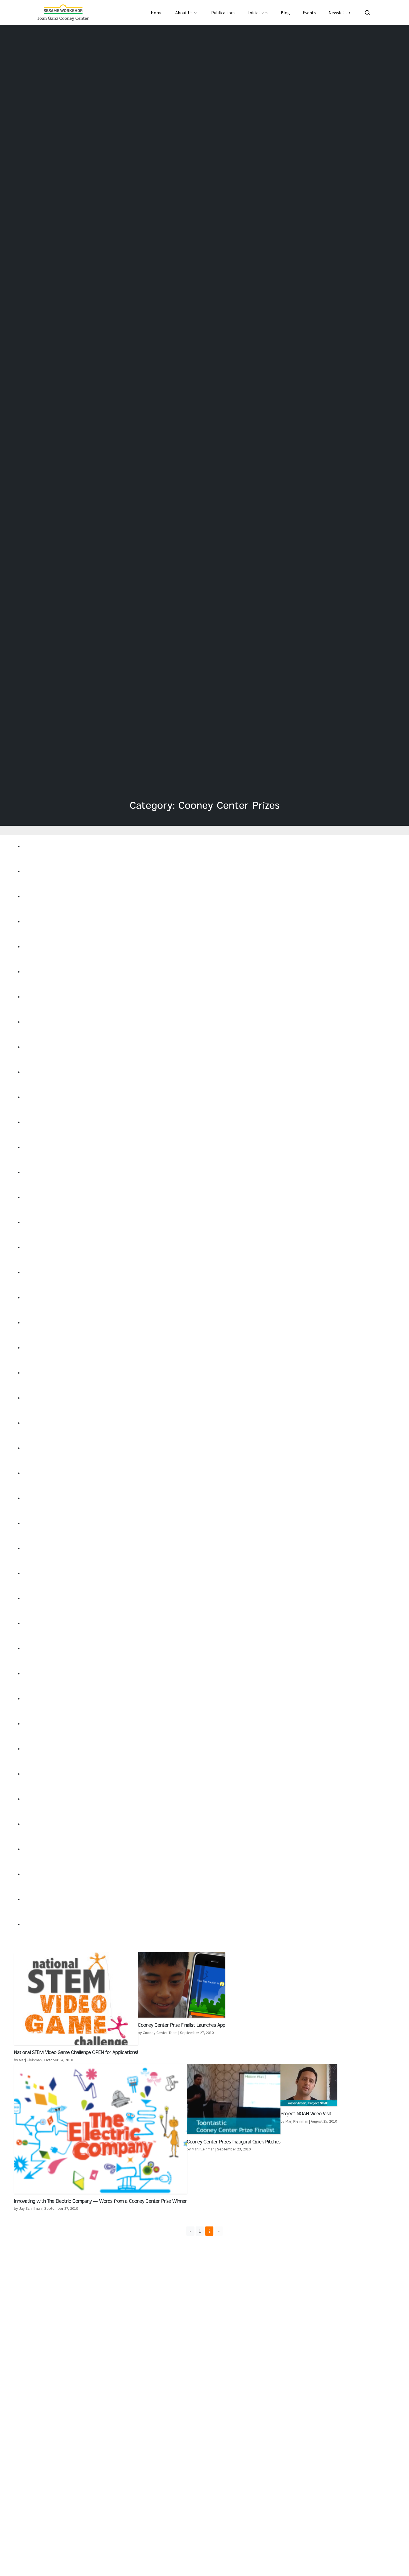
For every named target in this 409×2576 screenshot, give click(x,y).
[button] (190, 2231)
